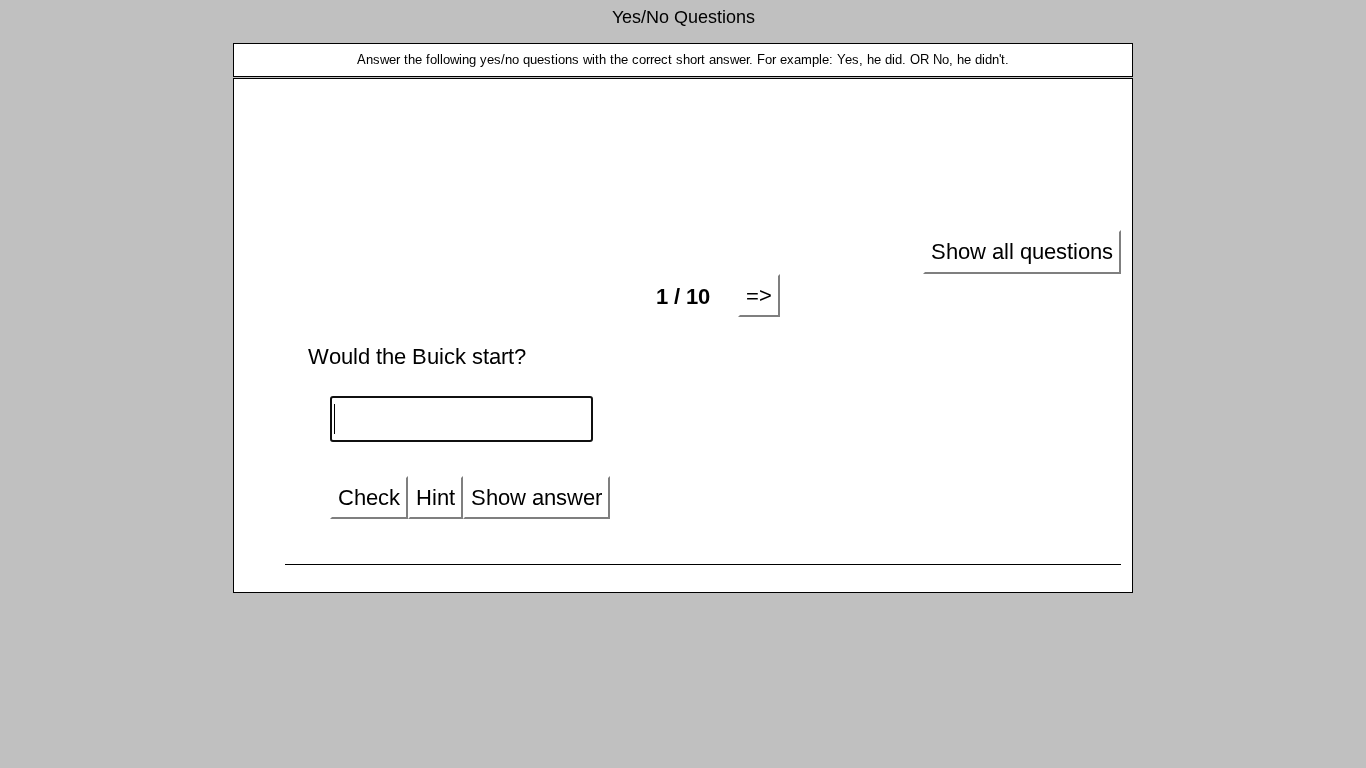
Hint (435, 497)
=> (759, 295)
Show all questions (1022, 251)
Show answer (536, 497)
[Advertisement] (683, 156)
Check (369, 497)
